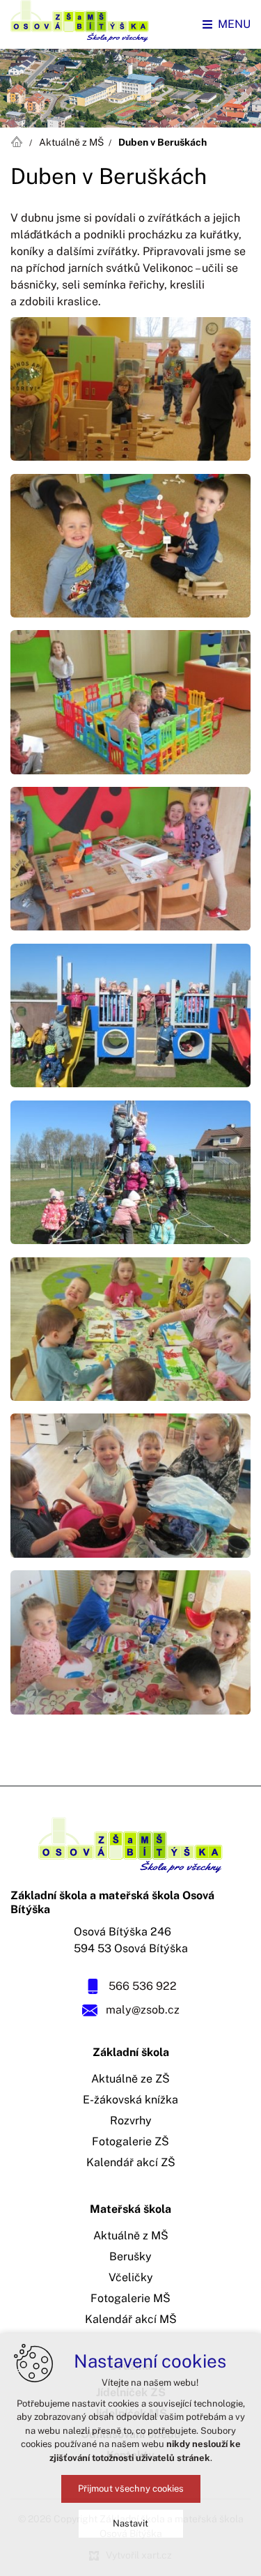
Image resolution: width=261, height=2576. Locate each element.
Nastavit (130, 2523)
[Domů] (19, 140)
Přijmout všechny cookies (131, 2489)
